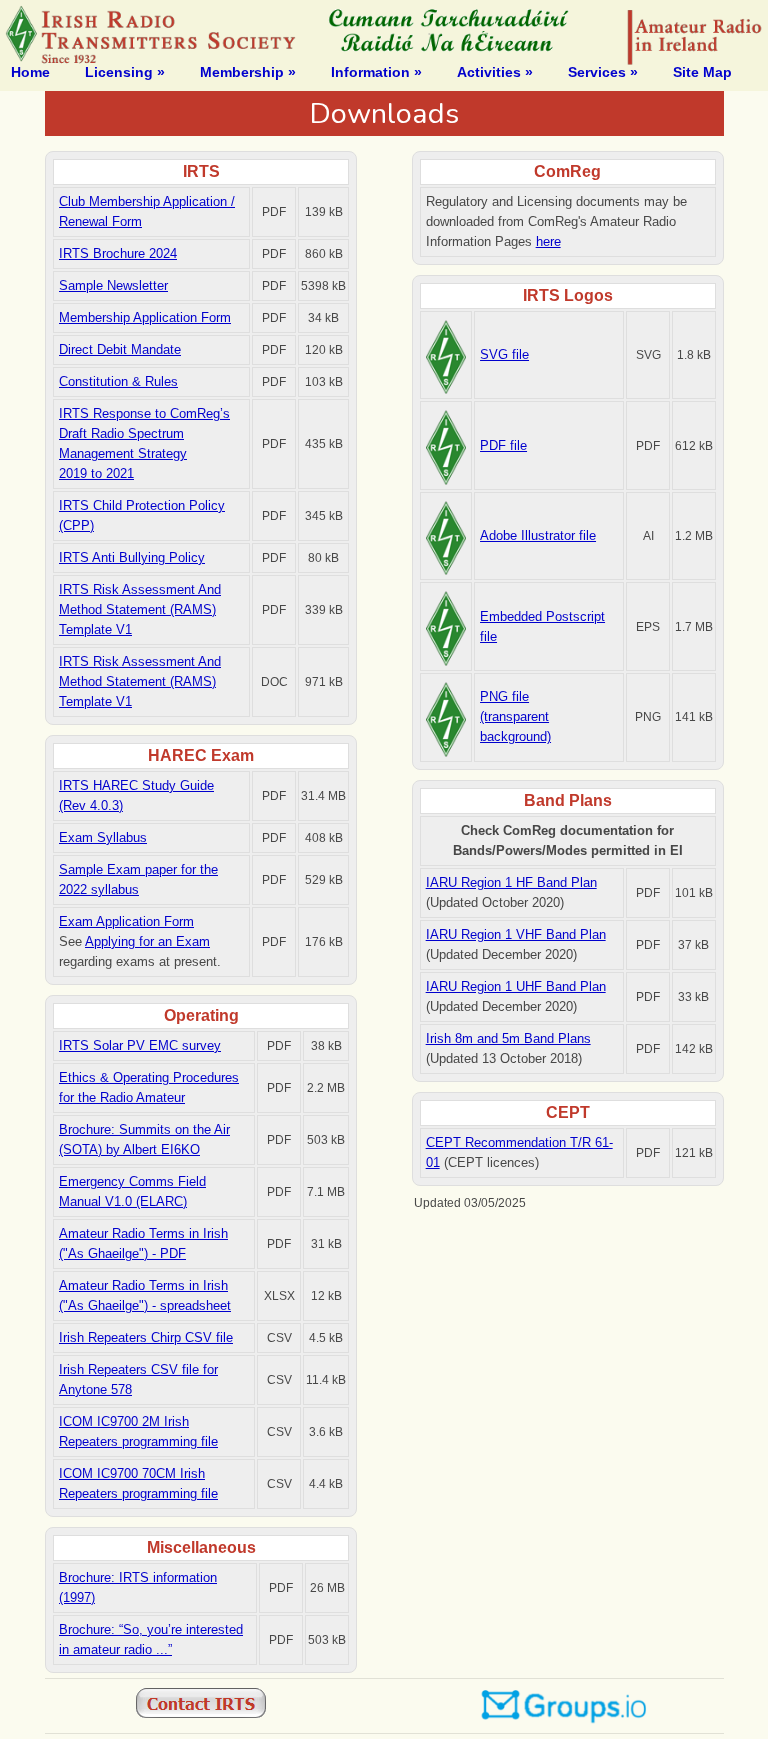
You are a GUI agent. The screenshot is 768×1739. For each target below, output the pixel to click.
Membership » (248, 72)
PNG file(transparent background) (515, 716)
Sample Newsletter (113, 285)
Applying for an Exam (147, 941)
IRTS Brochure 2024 (118, 253)
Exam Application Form (126, 921)
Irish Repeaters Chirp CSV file (146, 1337)
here (548, 241)
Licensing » (125, 72)
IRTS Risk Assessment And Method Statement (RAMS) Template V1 (140, 609)
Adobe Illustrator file (538, 535)
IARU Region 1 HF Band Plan (511, 882)
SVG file (504, 354)
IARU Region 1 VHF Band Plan (516, 934)
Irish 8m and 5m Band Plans (508, 1038)
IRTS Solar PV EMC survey (140, 1045)
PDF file (503, 445)
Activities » (495, 72)
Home (30, 72)
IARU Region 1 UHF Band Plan (516, 986)
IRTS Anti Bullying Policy (132, 557)
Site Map (702, 72)
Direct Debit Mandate (120, 349)
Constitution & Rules (118, 381)
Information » (376, 72)
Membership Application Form (145, 317)
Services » (603, 72)
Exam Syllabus (103, 837)
